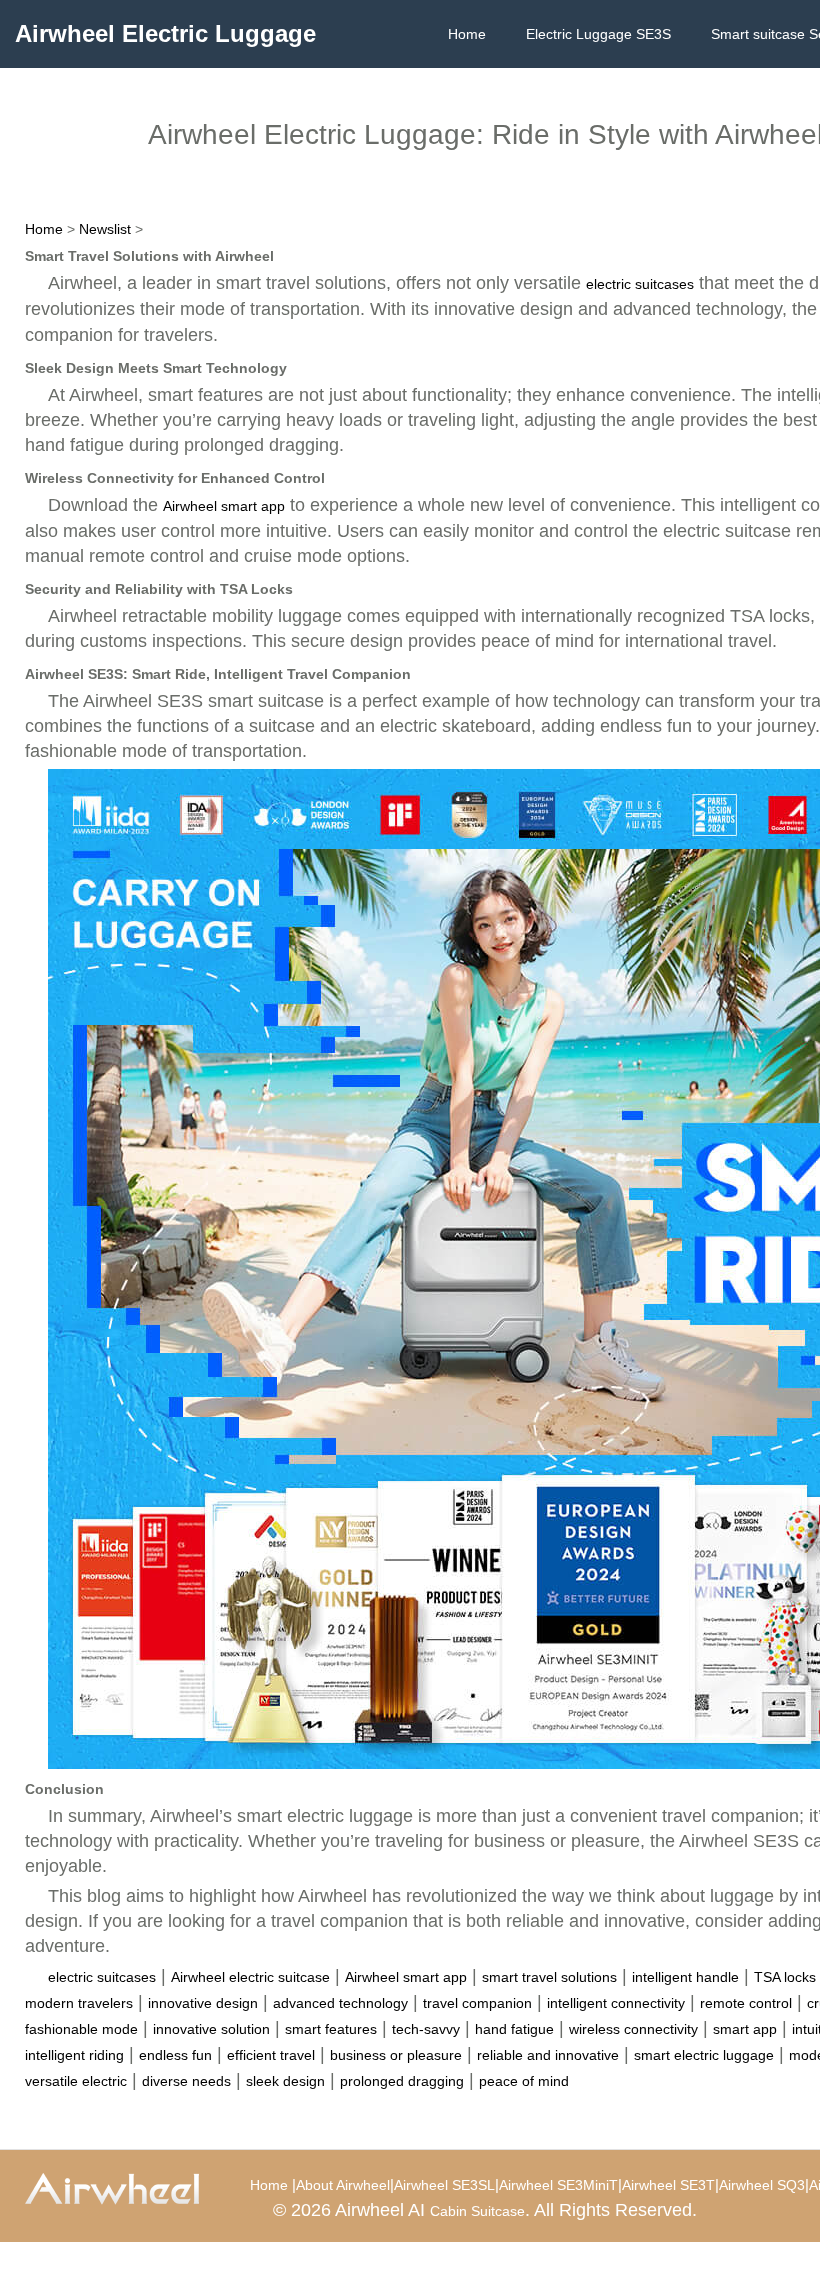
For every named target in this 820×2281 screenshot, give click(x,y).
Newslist (105, 229)
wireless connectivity (633, 2029)
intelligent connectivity (616, 2003)
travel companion (477, 2003)
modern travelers (79, 2003)
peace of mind (524, 2081)
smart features (331, 2029)
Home (467, 34)
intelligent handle (685, 1977)
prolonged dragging (402, 2081)
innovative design (203, 2003)
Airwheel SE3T (668, 2185)
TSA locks (785, 1977)
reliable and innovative (548, 2055)
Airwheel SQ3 (762, 2185)
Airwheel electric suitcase (250, 1977)
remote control (746, 2003)
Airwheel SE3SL (444, 2185)
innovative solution (211, 2029)
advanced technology (340, 2003)
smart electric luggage (704, 2055)
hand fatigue (514, 2029)
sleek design (285, 2081)
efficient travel (271, 2055)
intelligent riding (74, 2055)
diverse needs (186, 2081)
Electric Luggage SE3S (598, 34)
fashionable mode (81, 2029)
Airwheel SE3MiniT (558, 2185)
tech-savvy (426, 2029)
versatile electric (76, 2081)
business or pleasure (396, 2055)
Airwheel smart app (224, 506)
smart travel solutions (549, 1977)
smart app (745, 2029)
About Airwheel (343, 2185)
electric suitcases (640, 284)
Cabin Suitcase (477, 2211)
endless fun (175, 2055)
